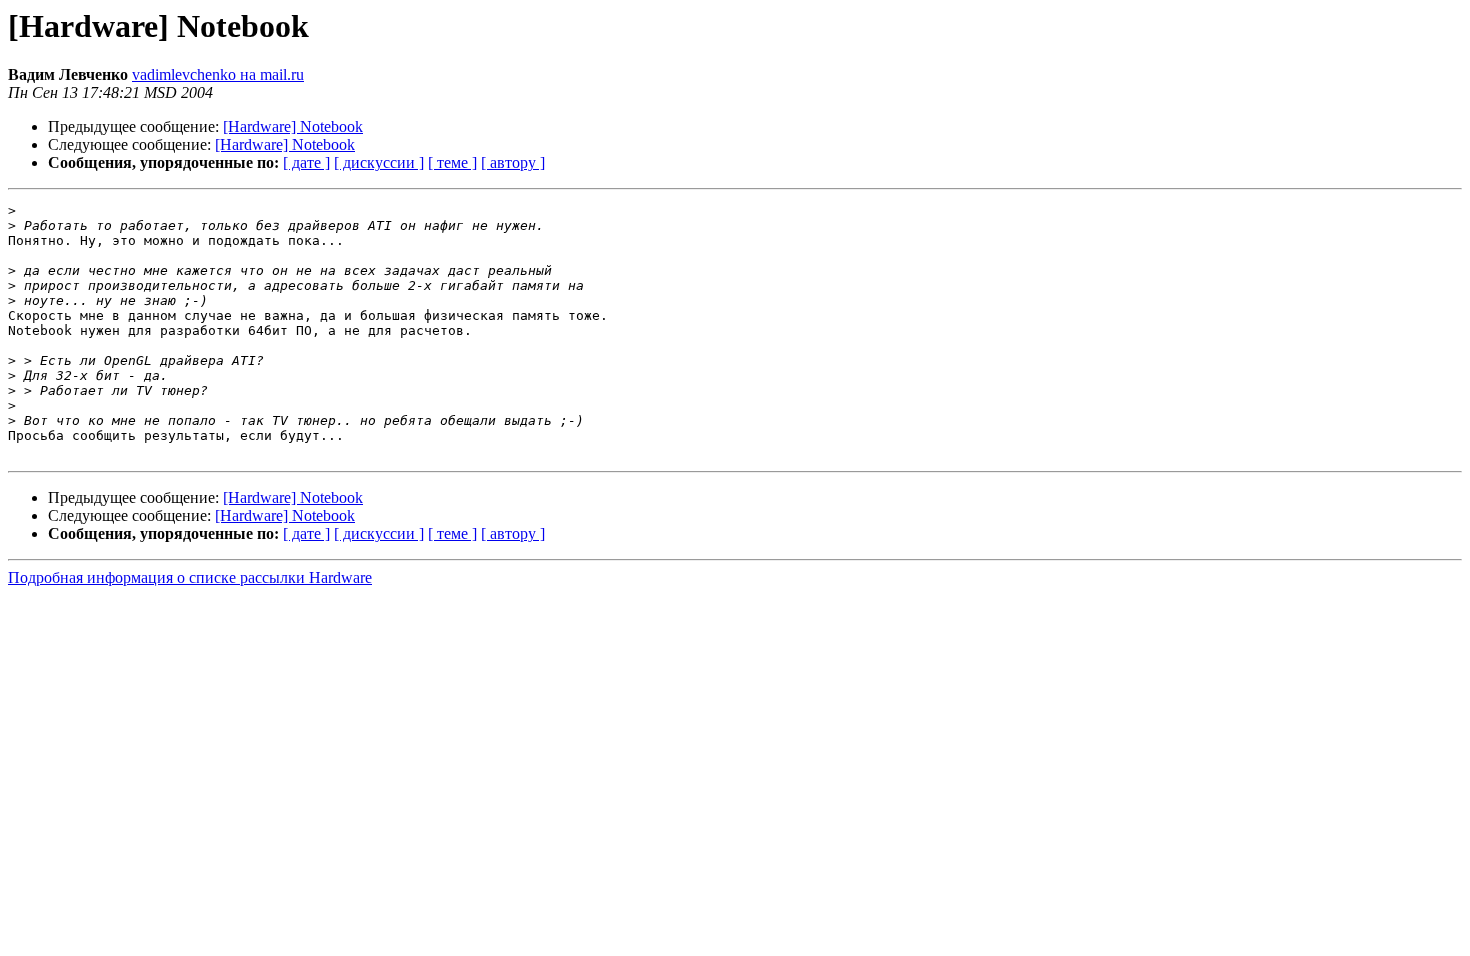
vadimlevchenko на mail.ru (218, 74)
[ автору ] (513, 162)
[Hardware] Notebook (293, 126)
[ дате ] (306, 162)
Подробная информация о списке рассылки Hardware (190, 577)
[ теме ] (452, 162)
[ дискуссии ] (379, 162)
